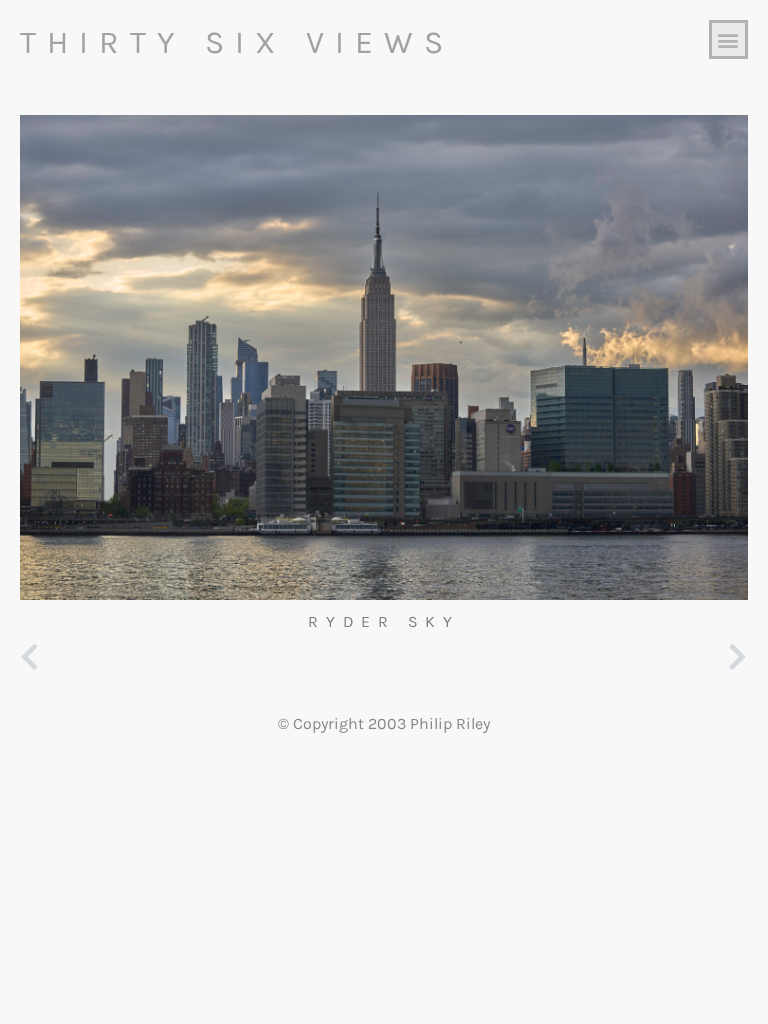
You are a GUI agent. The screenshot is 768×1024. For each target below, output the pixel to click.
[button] (728, 39)
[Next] (566, 658)
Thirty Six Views (237, 42)
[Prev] (202, 658)
